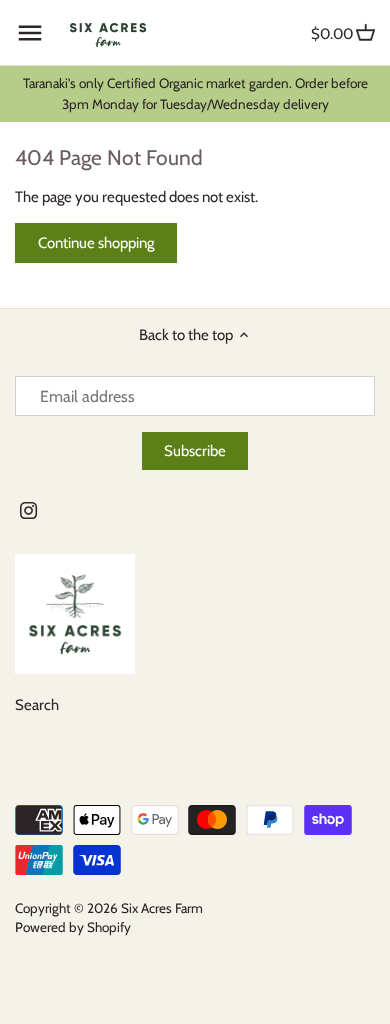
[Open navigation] (30, 33)
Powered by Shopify (73, 927)
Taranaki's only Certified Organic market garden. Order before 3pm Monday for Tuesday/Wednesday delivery (195, 93)
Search (37, 705)
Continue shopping (96, 243)
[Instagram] (28, 509)
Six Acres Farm (162, 908)
